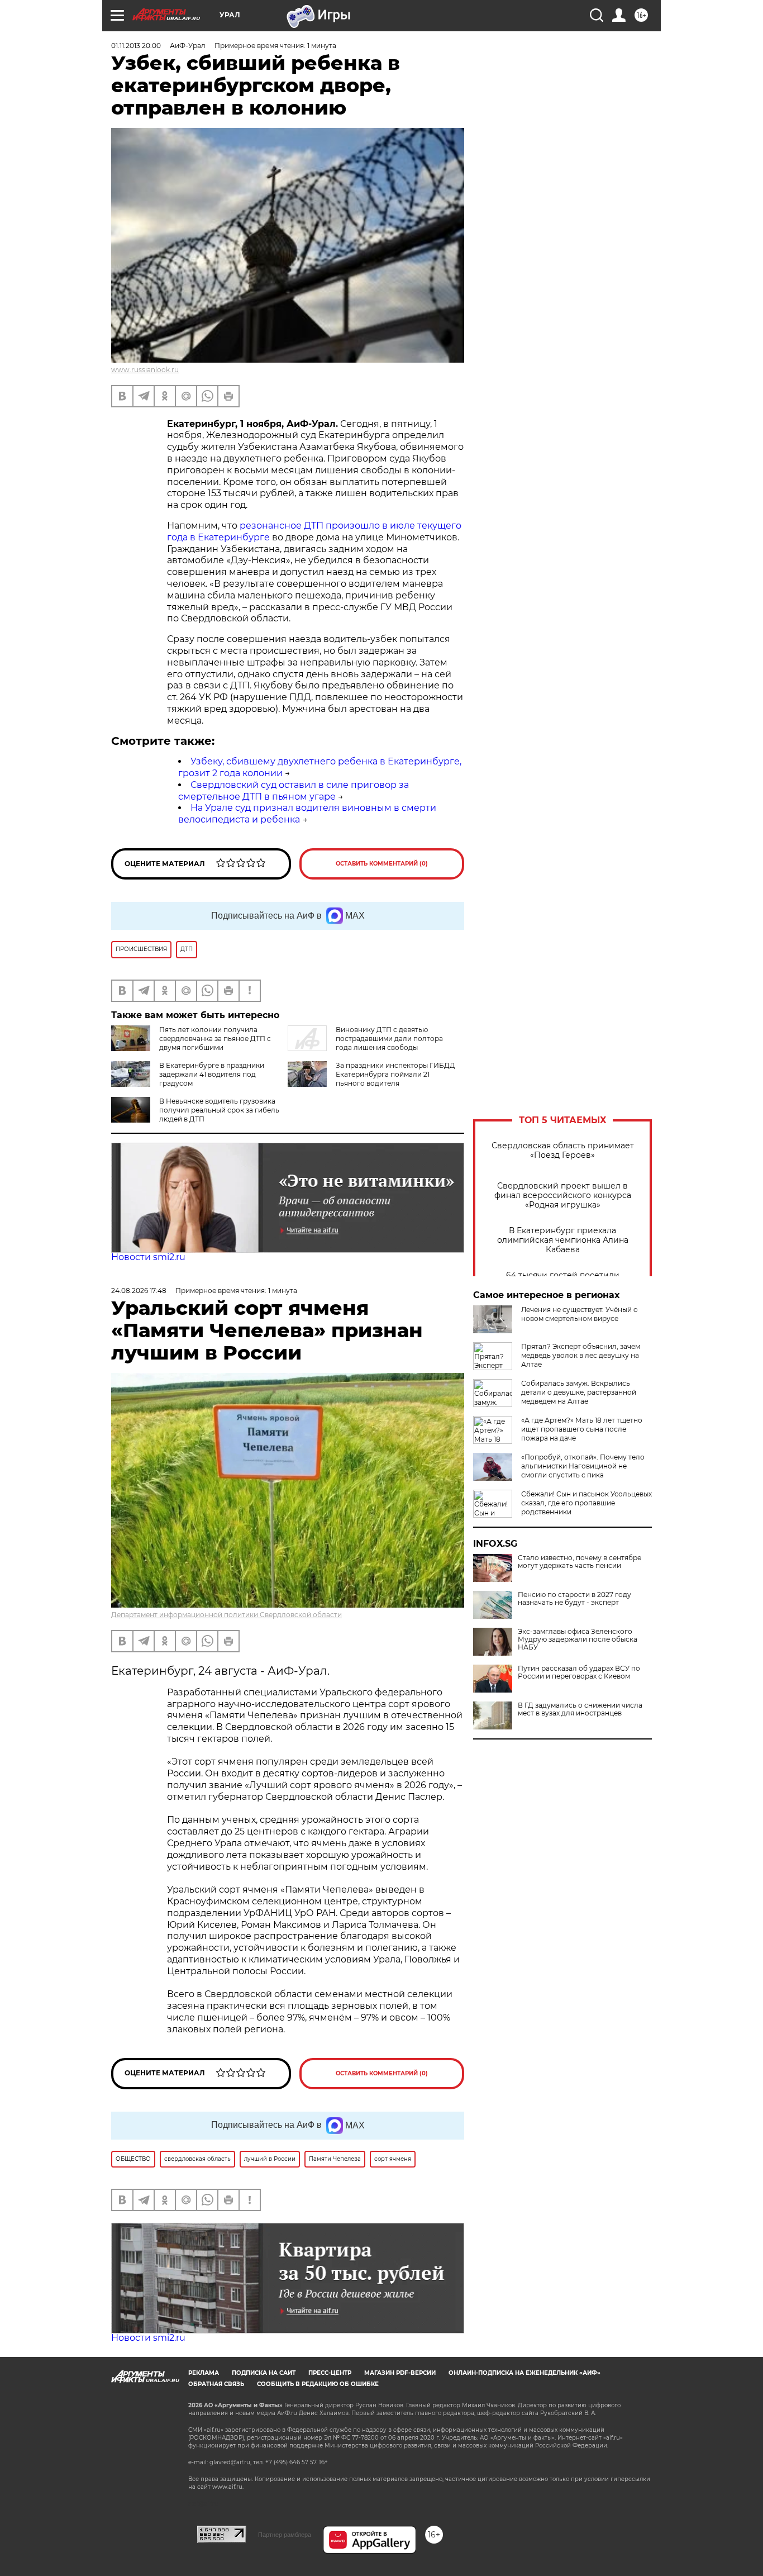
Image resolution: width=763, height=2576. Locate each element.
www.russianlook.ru (145, 370)
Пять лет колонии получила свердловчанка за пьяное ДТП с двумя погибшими (215, 1039)
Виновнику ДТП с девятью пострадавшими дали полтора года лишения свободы (389, 1039)
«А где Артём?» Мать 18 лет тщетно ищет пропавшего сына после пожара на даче (582, 1429)
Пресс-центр (330, 2373)
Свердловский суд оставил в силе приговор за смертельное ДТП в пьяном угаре (294, 791)
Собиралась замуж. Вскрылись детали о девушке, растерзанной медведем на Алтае (579, 1392)
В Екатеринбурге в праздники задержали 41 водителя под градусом (212, 1074)
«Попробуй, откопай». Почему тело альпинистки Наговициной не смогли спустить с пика (583, 1466)
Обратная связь (216, 2384)
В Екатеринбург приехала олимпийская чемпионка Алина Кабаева (563, 1240)
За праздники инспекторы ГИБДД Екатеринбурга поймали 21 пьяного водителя (395, 1074)
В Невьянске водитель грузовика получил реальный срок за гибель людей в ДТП (219, 1110)
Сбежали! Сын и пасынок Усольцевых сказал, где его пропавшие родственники (586, 1503)
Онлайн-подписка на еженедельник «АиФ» (524, 2373)
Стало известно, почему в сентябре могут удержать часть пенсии (580, 1562)
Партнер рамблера (285, 2535)
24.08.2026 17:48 (139, 1291)
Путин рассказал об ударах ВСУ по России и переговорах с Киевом (579, 1672)
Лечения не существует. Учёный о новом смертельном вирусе (580, 1314)
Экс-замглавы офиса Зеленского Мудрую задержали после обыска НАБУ (578, 1639)
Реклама (204, 2373)
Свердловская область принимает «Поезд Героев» (563, 1151)
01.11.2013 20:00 (136, 46)
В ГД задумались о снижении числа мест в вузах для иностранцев (580, 1709)
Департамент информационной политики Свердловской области (226, 1615)
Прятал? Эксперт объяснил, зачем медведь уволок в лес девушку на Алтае (581, 1355)
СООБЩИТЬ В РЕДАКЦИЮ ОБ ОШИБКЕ (318, 2384)
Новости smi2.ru (148, 1257)
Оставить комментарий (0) (382, 864)
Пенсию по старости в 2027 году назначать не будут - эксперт (574, 1599)
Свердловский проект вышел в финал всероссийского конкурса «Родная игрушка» (563, 1196)
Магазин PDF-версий (400, 2373)
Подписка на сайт (264, 2373)
